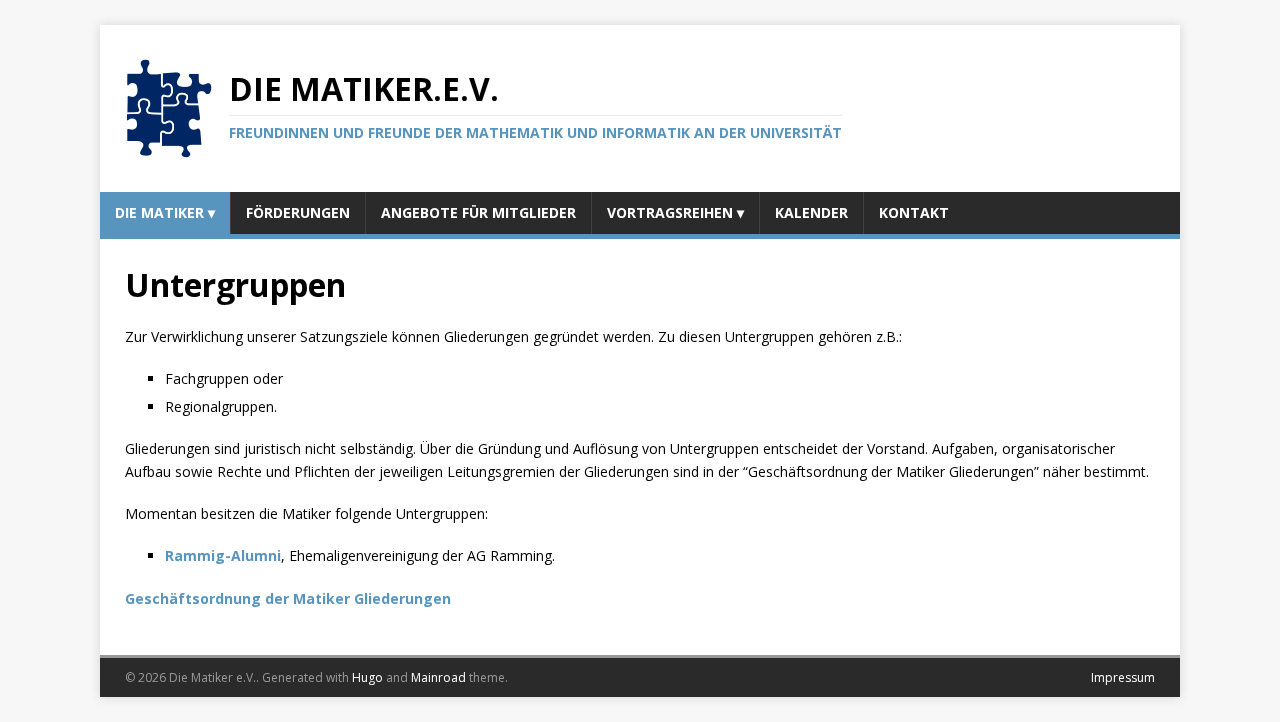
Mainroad (438, 677)
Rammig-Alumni (223, 555)
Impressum (1123, 677)
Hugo (367, 677)
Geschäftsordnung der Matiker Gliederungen (288, 598)
